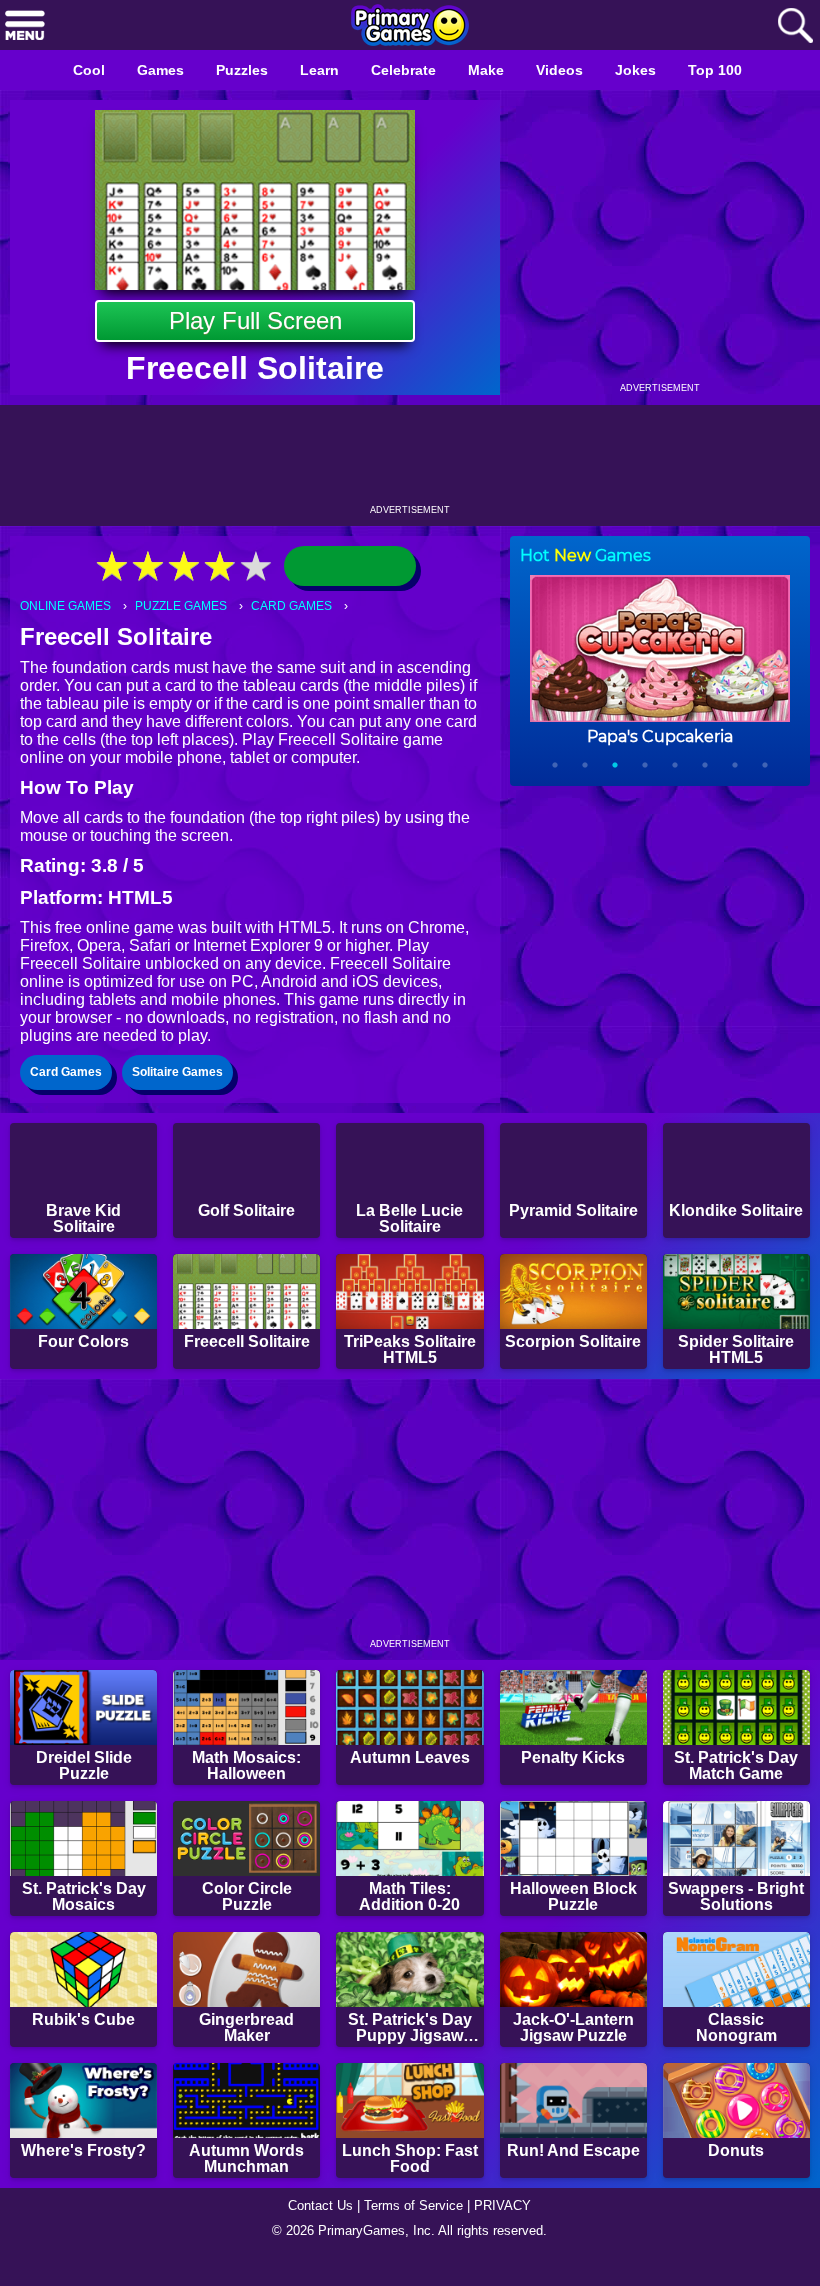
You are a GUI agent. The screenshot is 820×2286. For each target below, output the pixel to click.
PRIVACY (510, 2232)
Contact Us (315, 2232)
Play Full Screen (255, 320)
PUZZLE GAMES (188, 606)
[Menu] (25, 26)
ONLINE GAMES (68, 606)
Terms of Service (416, 2232)
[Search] (795, 26)
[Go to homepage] (410, 27)
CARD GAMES (303, 606)
